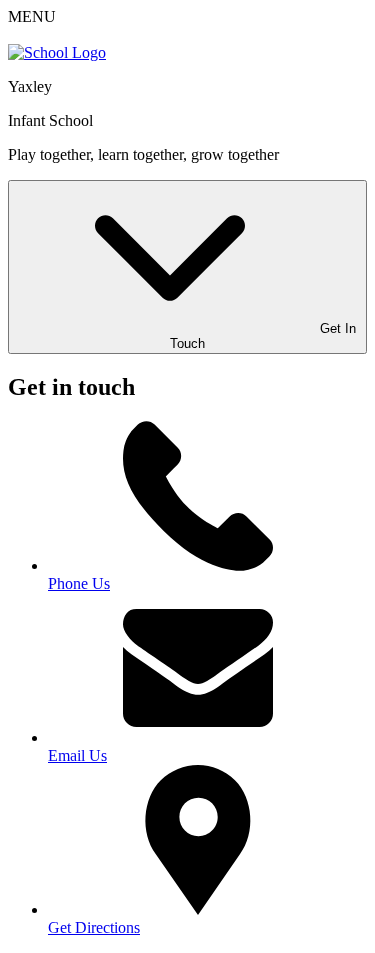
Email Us (77, 755)
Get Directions (94, 927)
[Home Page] (57, 52)
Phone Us (79, 583)
